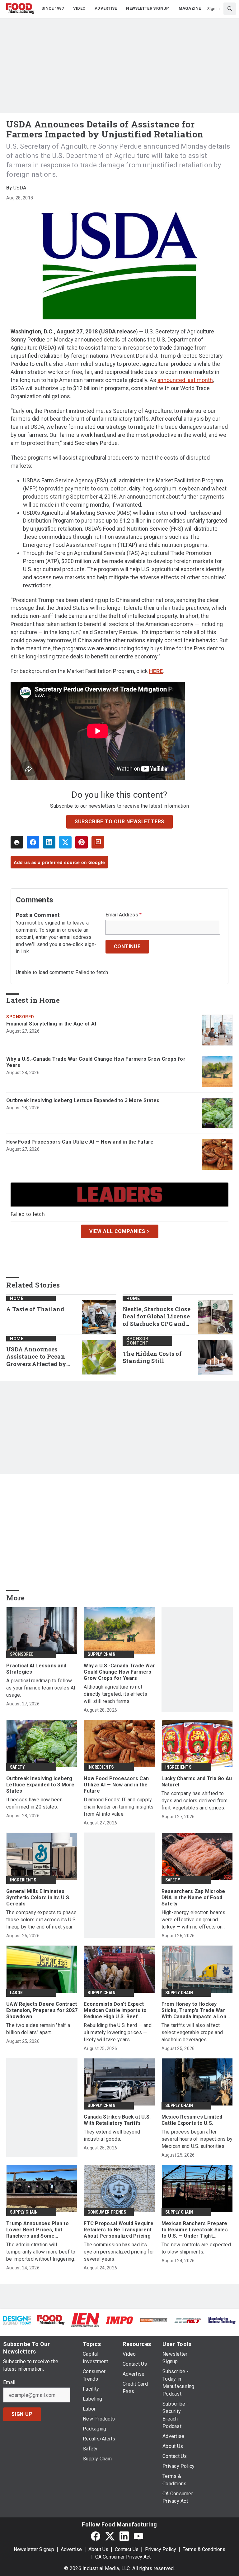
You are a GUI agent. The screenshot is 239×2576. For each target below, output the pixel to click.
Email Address (124, 915)
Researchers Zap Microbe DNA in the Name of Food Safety (193, 1897)
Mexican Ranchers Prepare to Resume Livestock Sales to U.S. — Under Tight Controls (195, 2230)
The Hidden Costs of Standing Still (152, 1357)
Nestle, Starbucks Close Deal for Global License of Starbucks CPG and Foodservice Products (157, 1317)
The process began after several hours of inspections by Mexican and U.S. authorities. (197, 2139)
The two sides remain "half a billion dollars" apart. (38, 2029)
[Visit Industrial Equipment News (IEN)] (85, 2320)
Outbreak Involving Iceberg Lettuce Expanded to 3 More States (83, 1100)
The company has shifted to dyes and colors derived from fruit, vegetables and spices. (195, 1801)
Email (9, 2382)
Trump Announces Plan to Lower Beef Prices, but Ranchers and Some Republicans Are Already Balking (37, 2230)
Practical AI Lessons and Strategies (36, 1669)
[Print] (17, 842)
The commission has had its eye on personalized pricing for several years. (119, 2252)
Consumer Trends (107, 2212)
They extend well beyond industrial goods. (112, 2135)
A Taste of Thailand (35, 1309)
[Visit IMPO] (119, 2320)
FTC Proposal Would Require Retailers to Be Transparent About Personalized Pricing (119, 2230)
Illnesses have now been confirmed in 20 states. (34, 1803)
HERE (156, 671)
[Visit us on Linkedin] (124, 2536)
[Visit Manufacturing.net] (188, 2320)
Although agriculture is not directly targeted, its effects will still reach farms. (115, 1694)
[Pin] (82, 842)
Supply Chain (101, 1654)
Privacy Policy (161, 2549)
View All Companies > (120, 1231)
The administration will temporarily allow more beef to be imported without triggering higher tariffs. (41, 2252)
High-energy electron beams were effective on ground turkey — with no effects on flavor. (194, 1920)
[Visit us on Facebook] (96, 2536)
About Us (98, 2549)
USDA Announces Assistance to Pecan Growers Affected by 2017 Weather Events (37, 1357)
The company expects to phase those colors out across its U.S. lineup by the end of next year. (41, 1920)
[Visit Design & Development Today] (17, 2320)
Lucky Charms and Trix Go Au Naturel (197, 1782)
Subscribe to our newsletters (119, 822)
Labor (16, 1993)
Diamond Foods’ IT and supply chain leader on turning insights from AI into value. (119, 1807)
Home (17, 1298)
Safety (17, 1767)
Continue (127, 946)
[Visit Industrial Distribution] (154, 2320)
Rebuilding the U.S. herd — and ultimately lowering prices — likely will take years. (118, 2032)
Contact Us (127, 2549)
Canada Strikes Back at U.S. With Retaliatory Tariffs (117, 2120)
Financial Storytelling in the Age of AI (51, 1024)
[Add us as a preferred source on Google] (98, 842)
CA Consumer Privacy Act (123, 2557)
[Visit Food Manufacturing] (51, 2320)
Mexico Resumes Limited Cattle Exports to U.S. (192, 2120)
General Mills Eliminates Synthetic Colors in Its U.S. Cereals (38, 1897)
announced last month (185, 380)
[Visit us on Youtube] (138, 2536)
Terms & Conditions (204, 2549)
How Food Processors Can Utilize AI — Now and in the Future (80, 1142)
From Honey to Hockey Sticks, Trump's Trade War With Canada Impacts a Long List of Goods (196, 2010)
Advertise (71, 2549)
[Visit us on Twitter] (110, 2536)
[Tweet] (65, 842)
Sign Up (22, 2414)
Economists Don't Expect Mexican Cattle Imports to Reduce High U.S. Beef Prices (115, 2010)
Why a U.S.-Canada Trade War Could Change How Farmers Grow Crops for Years (96, 1062)
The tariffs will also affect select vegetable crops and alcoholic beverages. (192, 2032)
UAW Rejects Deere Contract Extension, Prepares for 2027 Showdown (42, 2010)
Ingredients (101, 1767)
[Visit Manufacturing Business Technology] (222, 2320)
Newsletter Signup (34, 2549)
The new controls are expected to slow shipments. (196, 2248)
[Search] (230, 9)
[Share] (33, 842)
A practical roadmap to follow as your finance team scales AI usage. (41, 1688)
